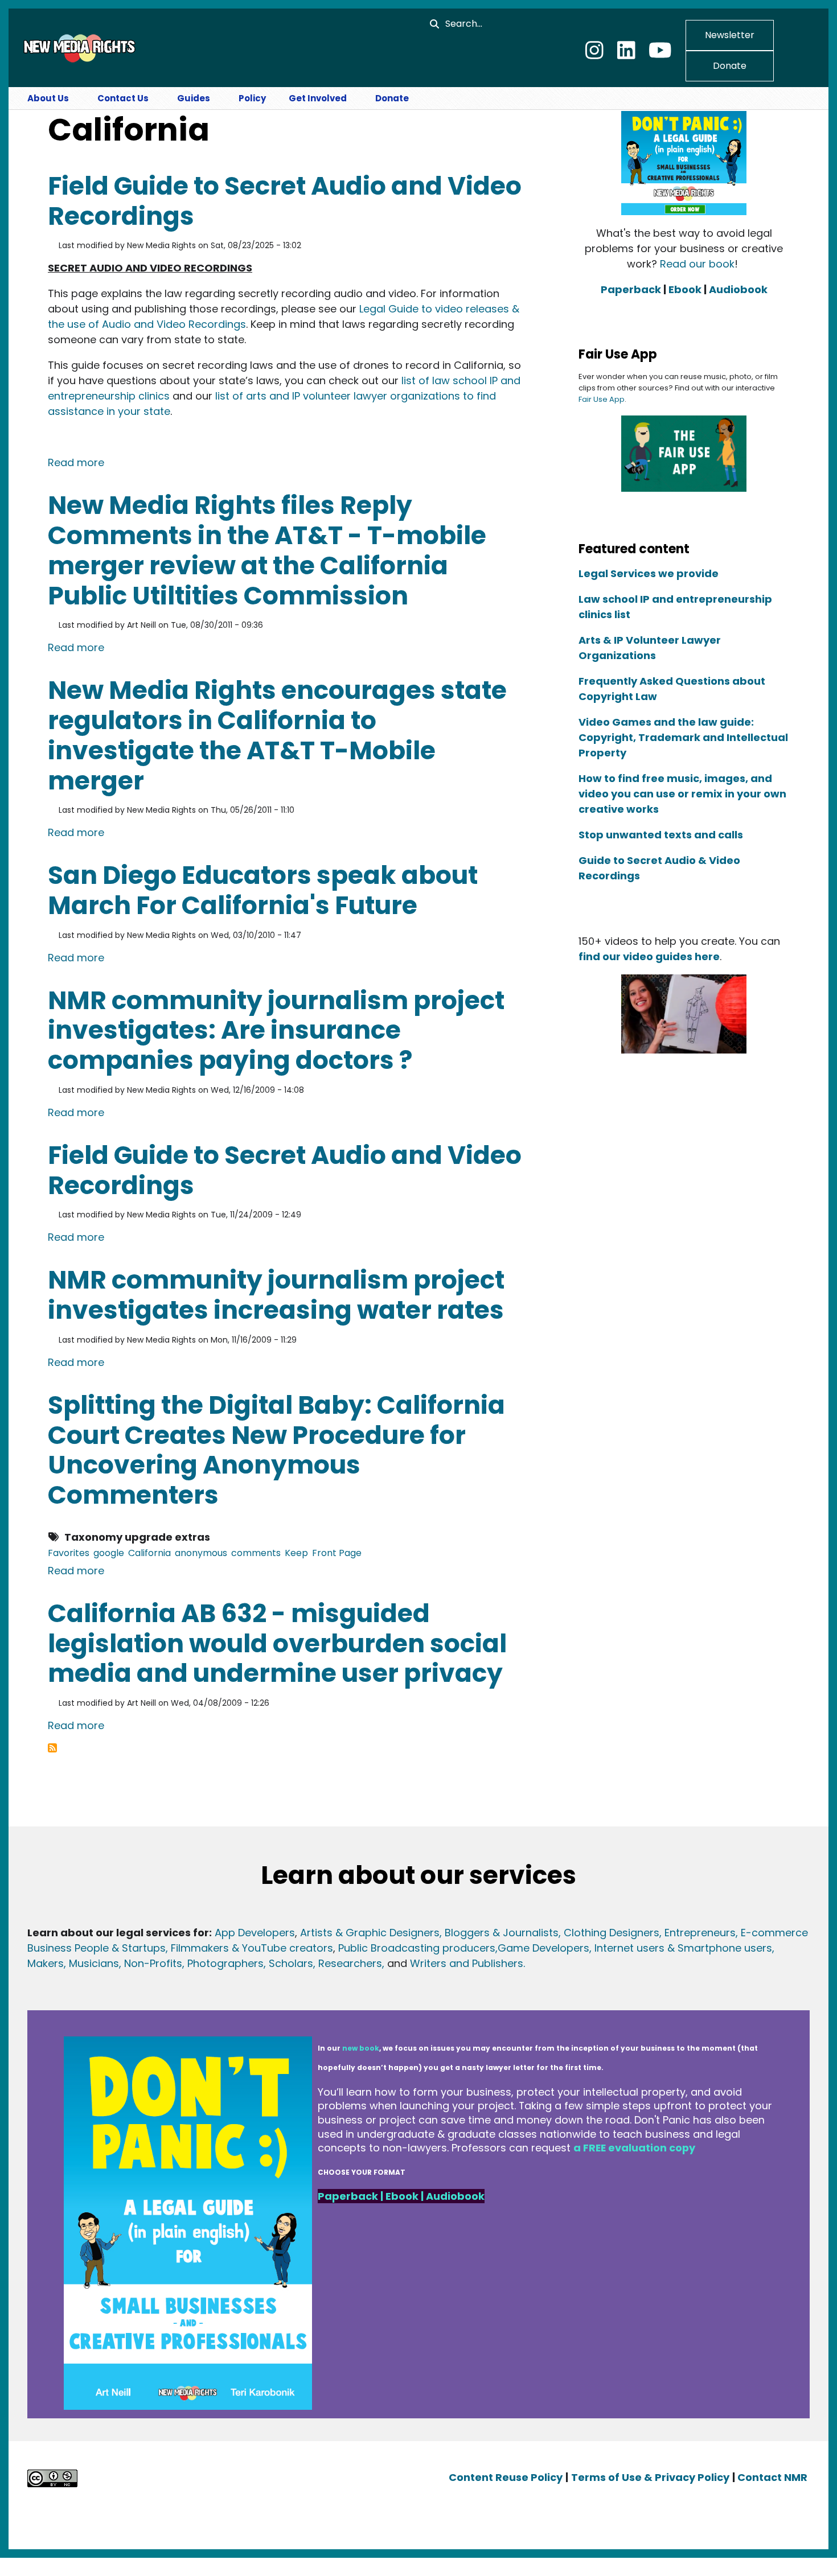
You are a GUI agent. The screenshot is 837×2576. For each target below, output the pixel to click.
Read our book (697, 264)
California (149, 1553)
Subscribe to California (52, 1748)
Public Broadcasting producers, (418, 1948)
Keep (296, 1553)
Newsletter (730, 35)
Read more (76, 462)
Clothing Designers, (613, 1933)
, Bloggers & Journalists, (502, 1933)
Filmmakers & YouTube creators (252, 1948)
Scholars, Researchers (324, 1963)
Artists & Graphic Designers (370, 1933)
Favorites (69, 1553)
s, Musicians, (90, 1963)
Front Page (337, 1553)
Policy (252, 98)
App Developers (255, 1933)
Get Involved (318, 98)
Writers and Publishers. (467, 1963)
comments (256, 1553)
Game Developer (541, 1948)
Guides (194, 98)
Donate (730, 66)
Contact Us (123, 98)
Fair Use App (602, 399)
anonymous (201, 1553)
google (109, 1553)
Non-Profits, (154, 1963)
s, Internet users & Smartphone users (678, 1948)
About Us (48, 98)
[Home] (78, 47)
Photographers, (225, 1963)
